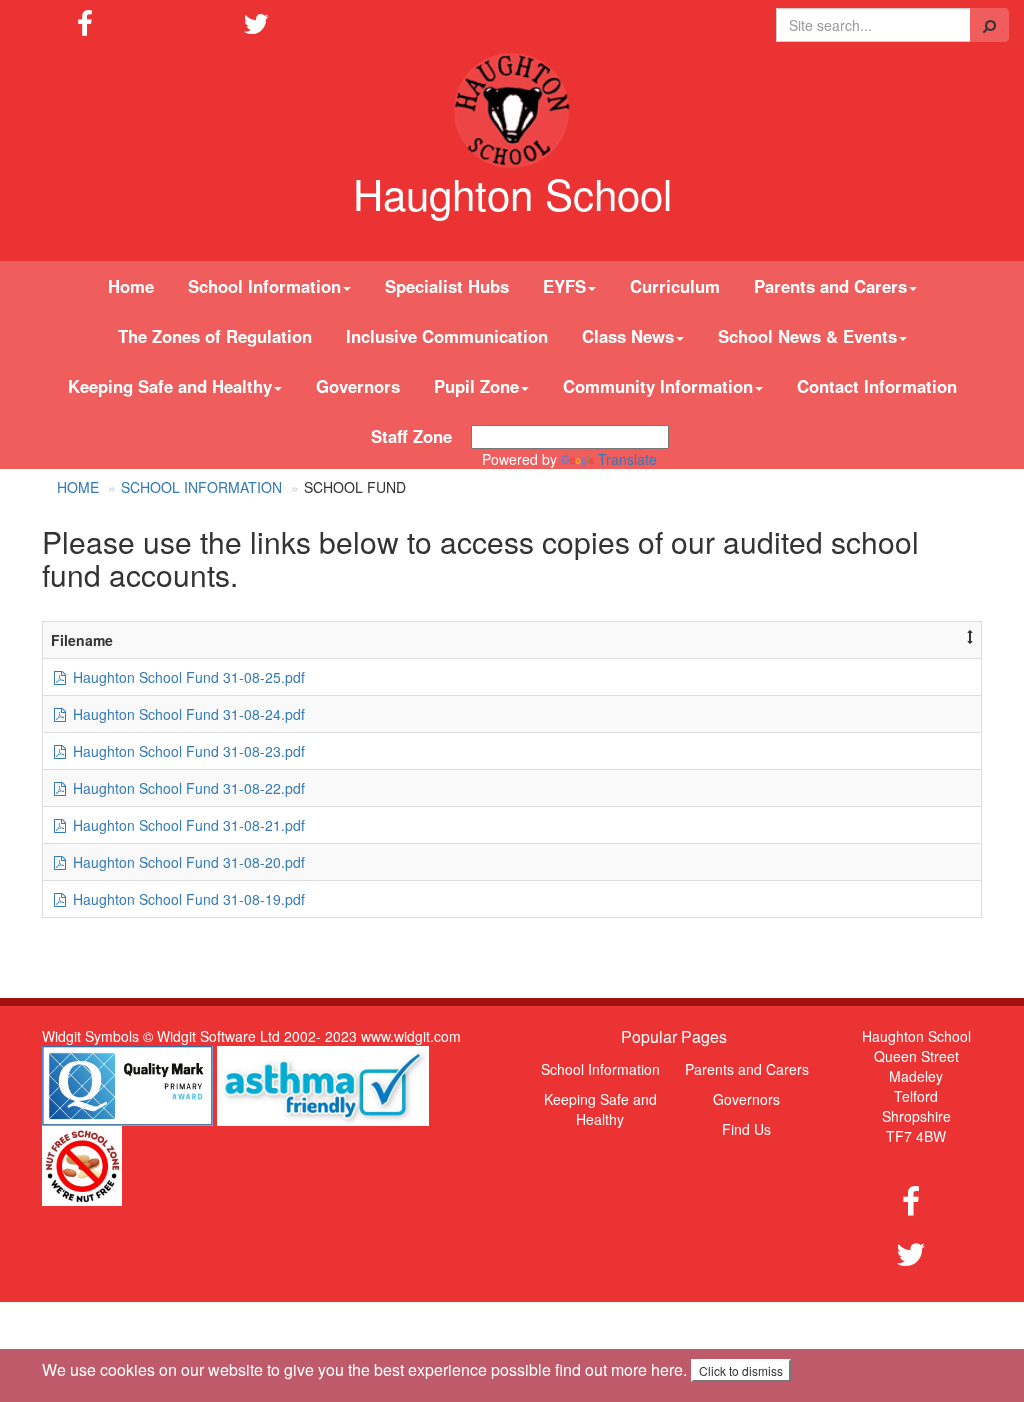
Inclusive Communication (447, 336)
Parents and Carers (747, 1069)
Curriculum (675, 286)
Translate (627, 459)
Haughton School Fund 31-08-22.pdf (187, 788)
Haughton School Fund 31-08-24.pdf (187, 714)
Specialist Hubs (447, 286)
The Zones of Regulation (215, 336)
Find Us (746, 1129)
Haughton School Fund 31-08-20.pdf (187, 862)
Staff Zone (411, 436)
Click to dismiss (741, 1370)
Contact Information (877, 386)
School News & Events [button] (807, 336)
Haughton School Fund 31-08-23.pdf (187, 751)
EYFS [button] (564, 286)
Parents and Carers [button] (830, 286)
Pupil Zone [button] (476, 386)
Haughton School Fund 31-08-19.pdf (187, 899)
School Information (201, 487)
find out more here (619, 1369)
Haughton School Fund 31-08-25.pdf (187, 677)
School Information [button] (264, 286)
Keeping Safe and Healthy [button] (170, 386)
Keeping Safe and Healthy (600, 1109)
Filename (82, 640)
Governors (358, 386)
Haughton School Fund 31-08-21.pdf (187, 825)
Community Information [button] (658, 386)
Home (131, 286)
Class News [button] (628, 336)
